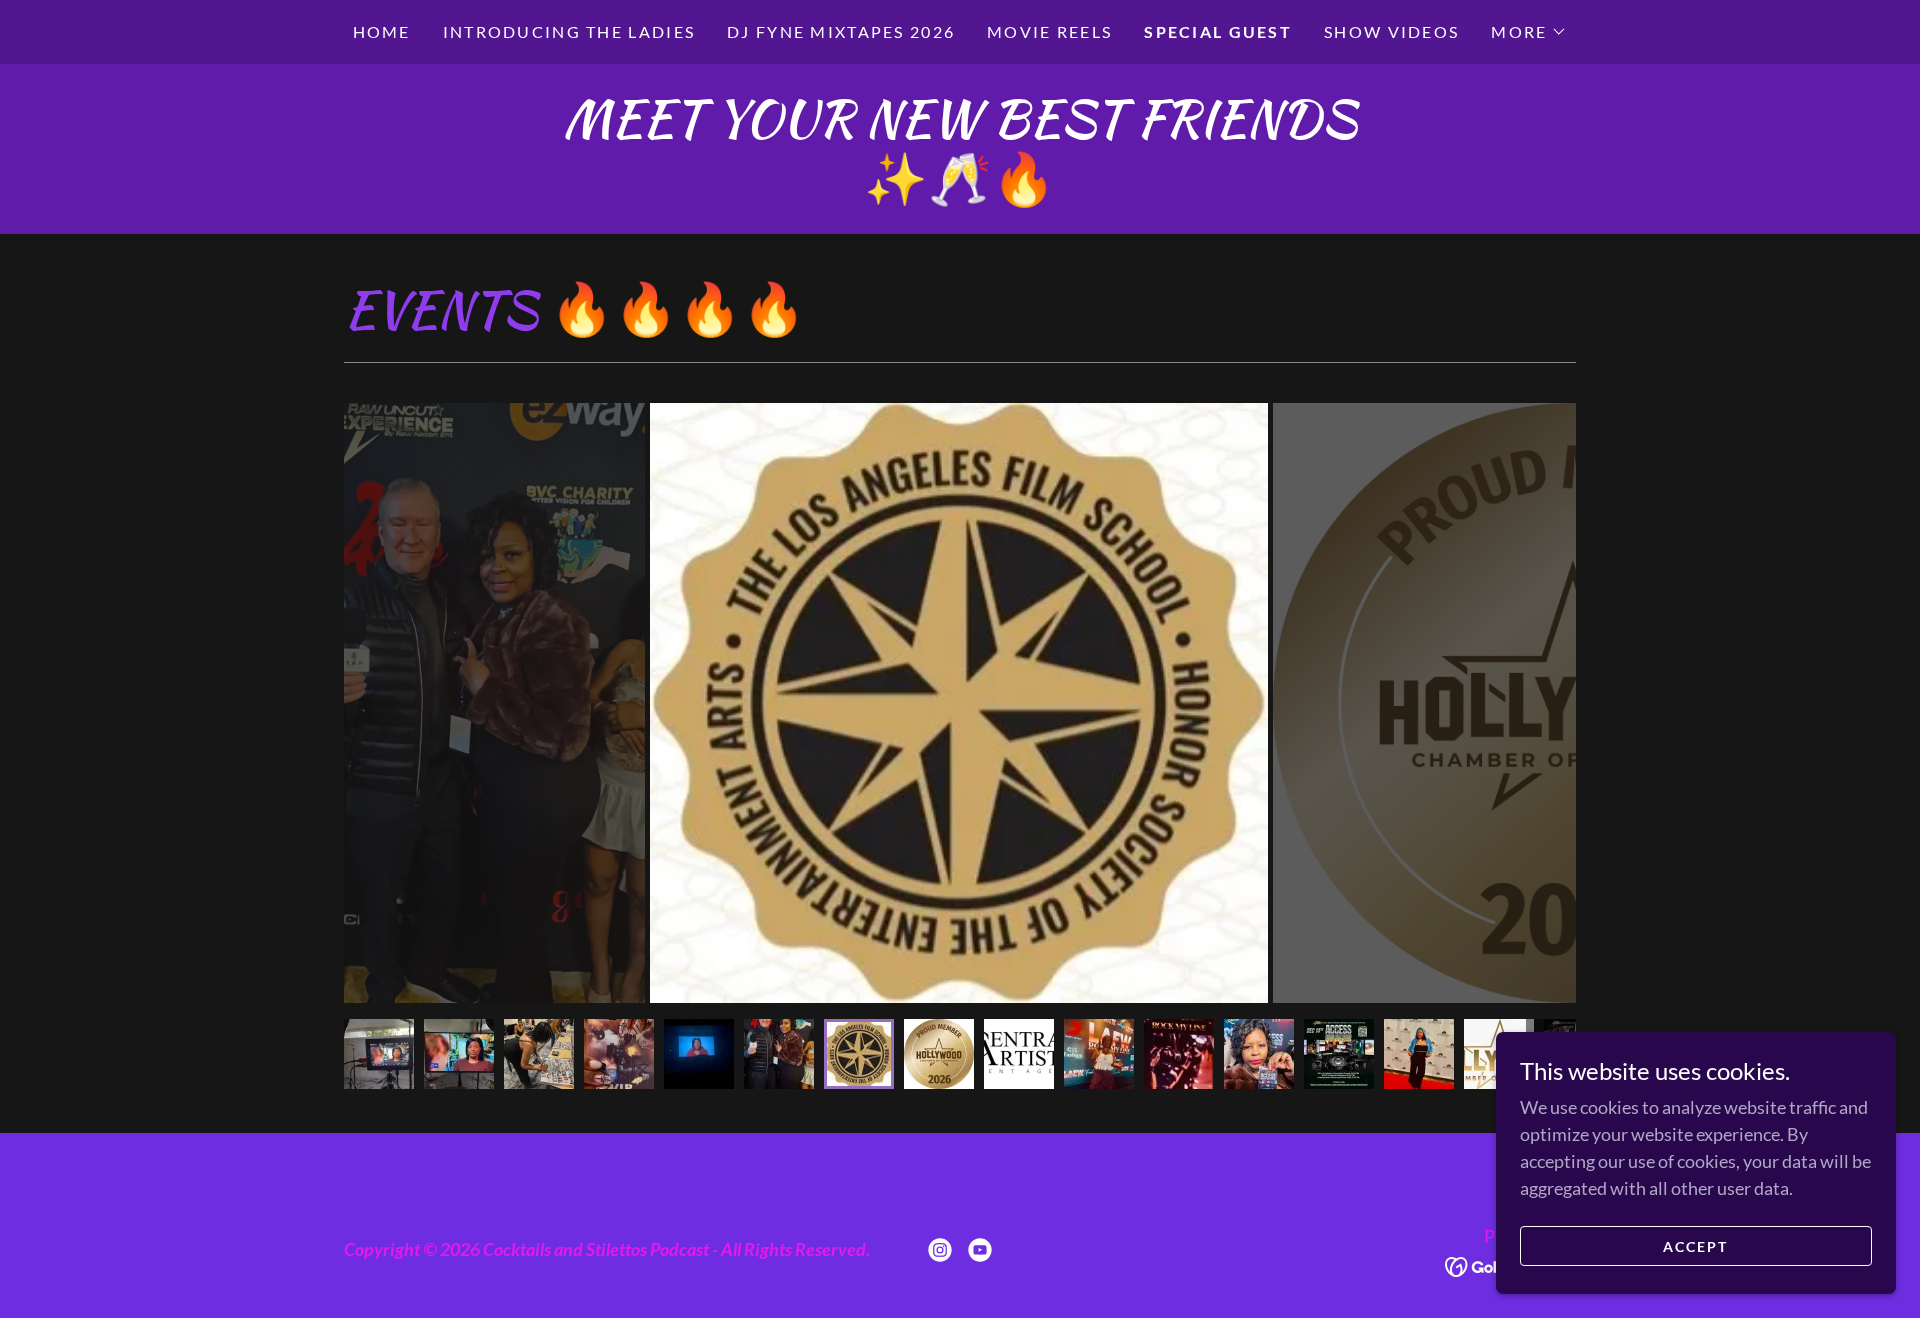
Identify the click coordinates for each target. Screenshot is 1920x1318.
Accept (1695, 1246)
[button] (1529, 32)
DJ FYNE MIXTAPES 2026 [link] (841, 31)
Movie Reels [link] (1049, 31)
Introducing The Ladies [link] (569, 31)
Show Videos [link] (1391, 31)
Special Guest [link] (1218, 31)
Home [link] (382, 31)
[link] (940, 1250)
